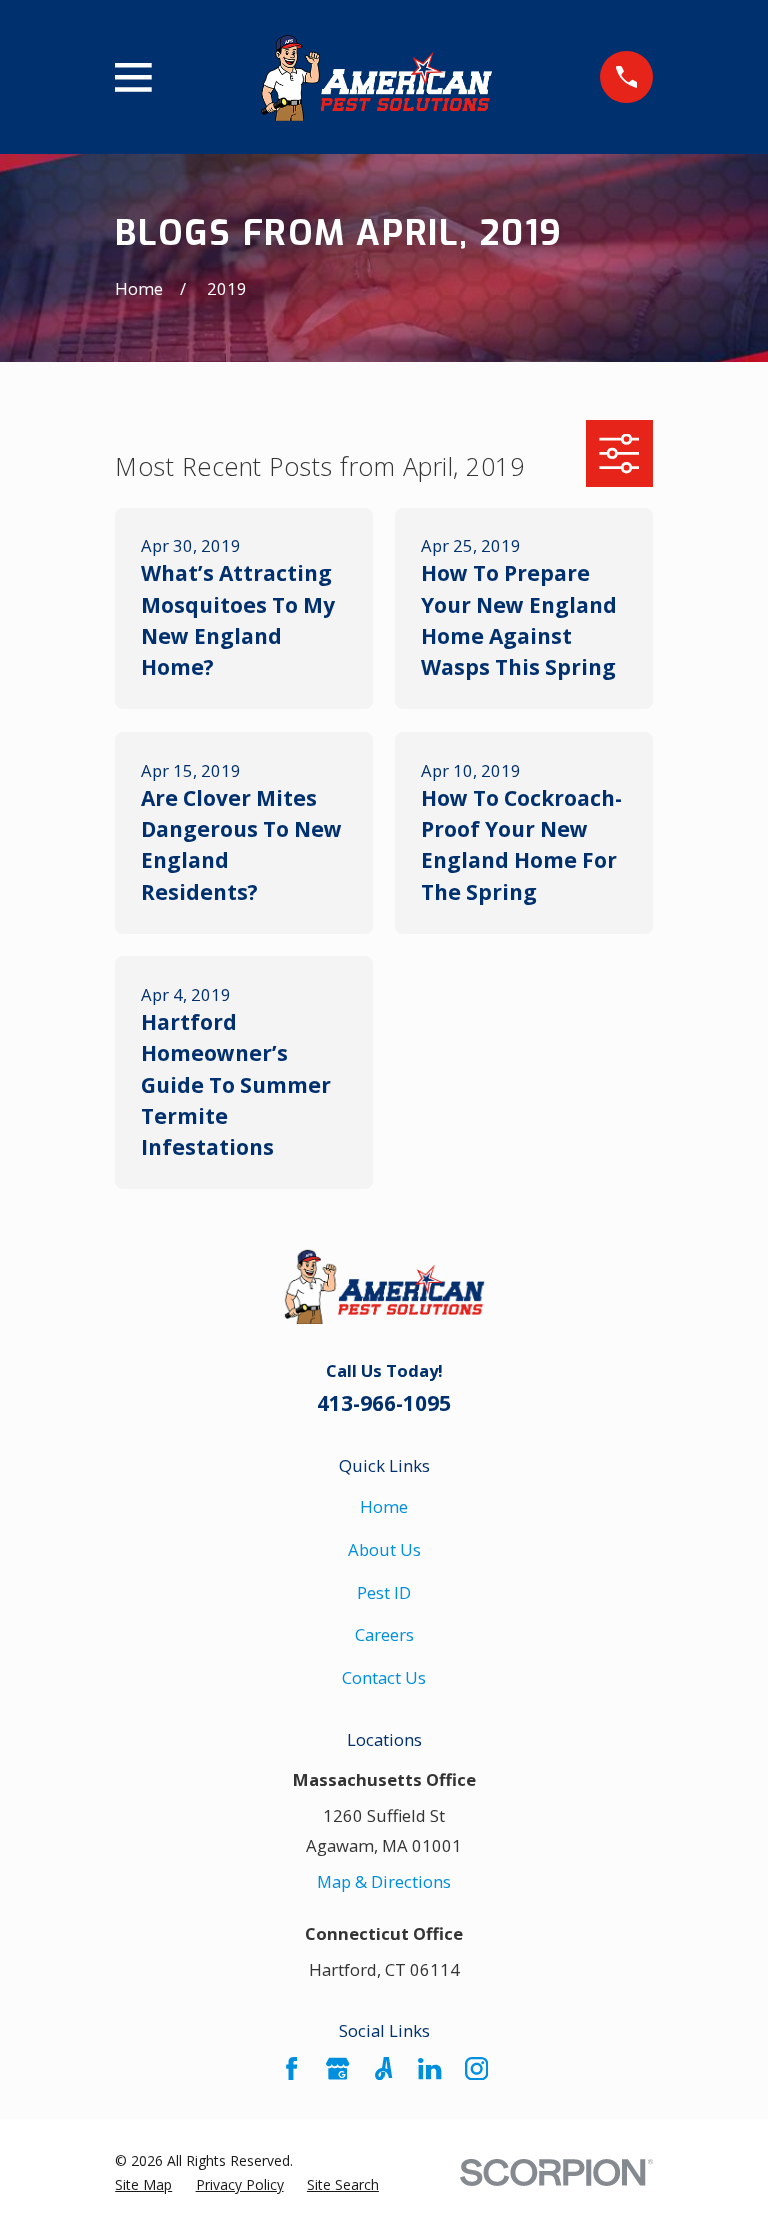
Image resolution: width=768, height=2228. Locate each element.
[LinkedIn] (429, 2068)
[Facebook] (291, 2068)
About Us (384, 1549)
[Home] (376, 77)
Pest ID (384, 1592)
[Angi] (383, 2068)
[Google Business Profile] (337, 2068)
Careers (384, 1634)
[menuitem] (143, 2185)
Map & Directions (384, 1881)
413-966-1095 (384, 1403)
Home (384, 1506)
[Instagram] (476, 2068)
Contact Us (384, 1677)
